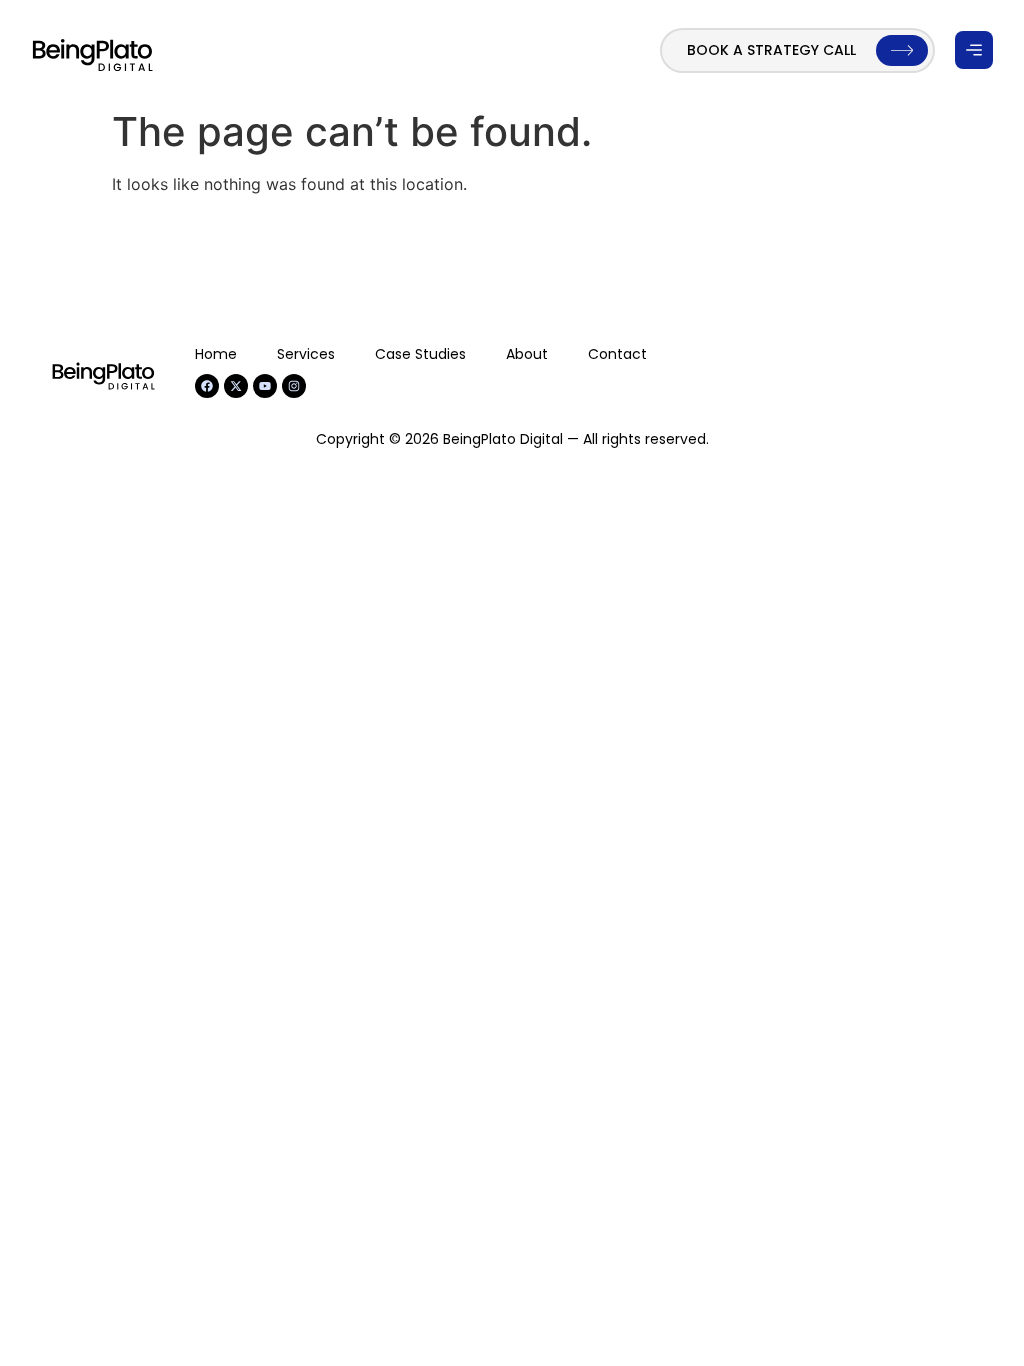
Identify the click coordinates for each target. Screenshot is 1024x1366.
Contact (617, 354)
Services (306, 354)
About (527, 354)
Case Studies (420, 354)
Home (216, 354)
